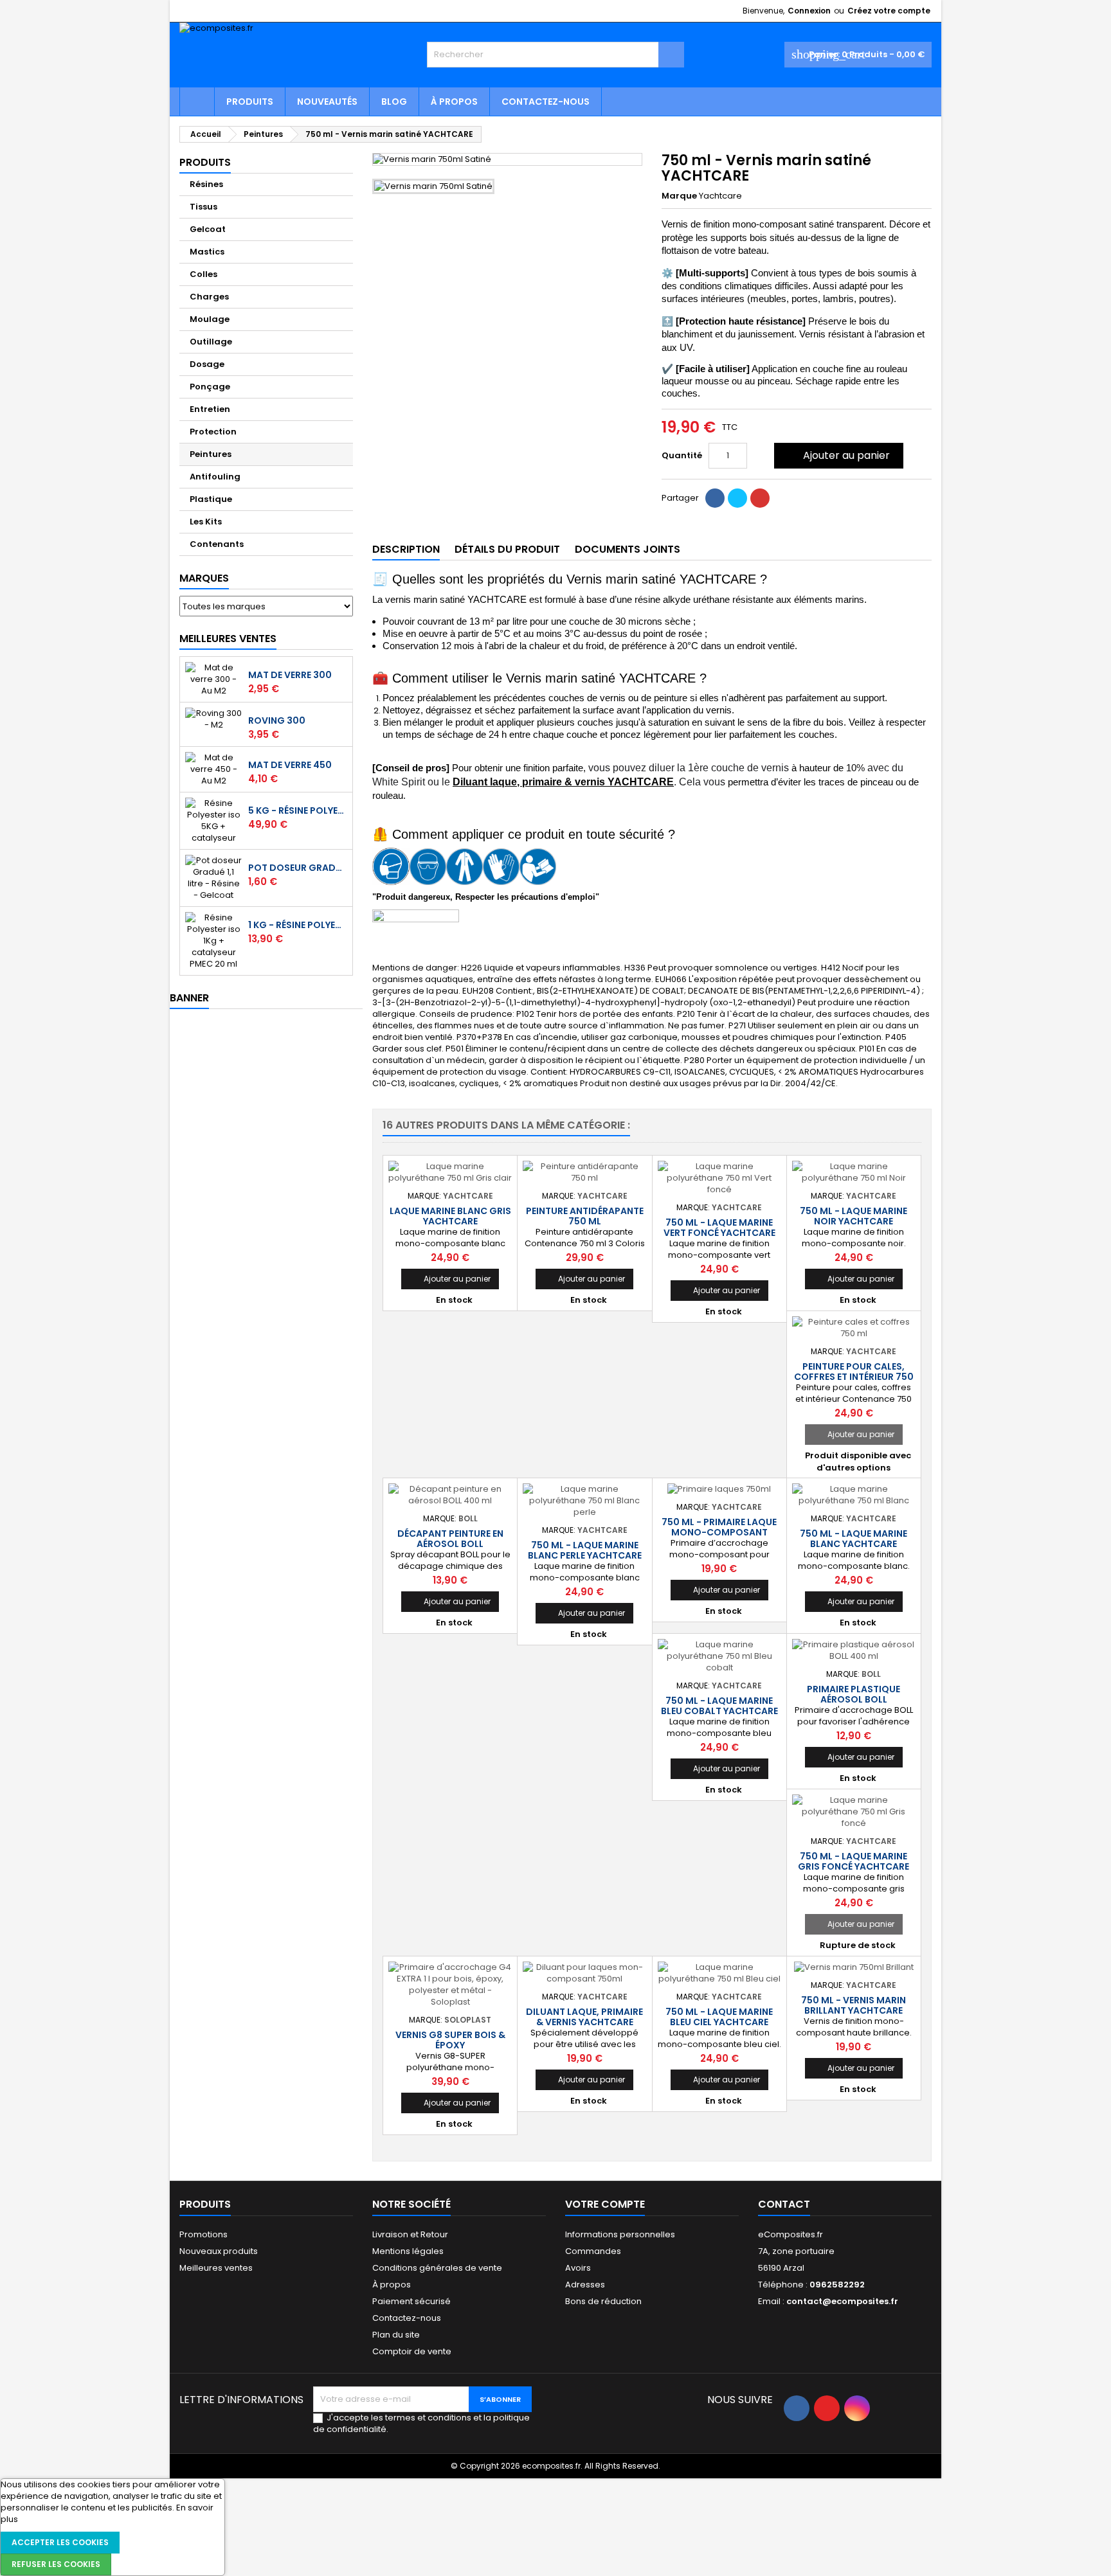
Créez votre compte (889, 11)
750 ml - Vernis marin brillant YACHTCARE (854, 2005)
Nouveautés (327, 102)
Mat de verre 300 (290, 675)
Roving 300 (277, 720)
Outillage (211, 342)
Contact (784, 2204)
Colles (203, 274)
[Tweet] (737, 498)
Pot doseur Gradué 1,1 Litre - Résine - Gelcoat (298, 868)
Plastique (211, 499)
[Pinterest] (760, 498)
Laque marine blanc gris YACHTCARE (450, 1216)
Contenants (217, 544)
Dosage (207, 364)
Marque (679, 196)
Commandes (593, 2251)
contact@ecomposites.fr (842, 2301)
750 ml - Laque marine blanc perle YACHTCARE (585, 1550)
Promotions (203, 2234)
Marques (204, 578)
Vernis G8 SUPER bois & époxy (450, 2040)
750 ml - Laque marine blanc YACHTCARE (854, 1539)
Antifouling (215, 477)
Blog (394, 102)
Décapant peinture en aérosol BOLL (450, 1539)
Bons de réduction (603, 2301)
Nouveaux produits (219, 2251)
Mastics (207, 252)
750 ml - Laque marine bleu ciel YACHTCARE (719, 2017)
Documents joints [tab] (628, 549)
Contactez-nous (546, 102)
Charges (209, 297)
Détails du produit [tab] (507, 549)
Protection (213, 432)
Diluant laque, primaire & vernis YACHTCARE (563, 782)
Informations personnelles (620, 2234)
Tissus (203, 207)
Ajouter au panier (837, 455)
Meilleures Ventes (228, 639)
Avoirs (578, 2268)
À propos (454, 102)
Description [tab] (406, 549)
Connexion (809, 11)
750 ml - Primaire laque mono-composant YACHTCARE (719, 1532)
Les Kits (206, 522)
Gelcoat (208, 229)
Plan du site (396, 2335)
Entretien (210, 409)
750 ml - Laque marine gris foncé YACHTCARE (854, 1861)
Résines (206, 184)
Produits (250, 102)
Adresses (585, 2285)
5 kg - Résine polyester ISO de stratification (298, 810)
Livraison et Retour (410, 2234)
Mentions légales (408, 2251)
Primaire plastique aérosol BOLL (854, 1694)
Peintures (211, 454)
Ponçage (210, 387)
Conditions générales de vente (437, 2268)
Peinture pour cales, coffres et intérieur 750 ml (854, 1377)
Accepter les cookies (60, 2542)
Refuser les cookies (56, 2564)
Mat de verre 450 (290, 765)
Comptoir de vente (412, 2351)
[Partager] (715, 498)
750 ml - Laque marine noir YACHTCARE (854, 1216)
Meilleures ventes (216, 2268)
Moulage (210, 319)
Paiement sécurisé (411, 2301)
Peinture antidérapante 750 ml (585, 1216)
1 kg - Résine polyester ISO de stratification (298, 925)
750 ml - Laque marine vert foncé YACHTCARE (719, 1228)
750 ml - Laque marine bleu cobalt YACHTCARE (719, 1706)
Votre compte (605, 2204)
